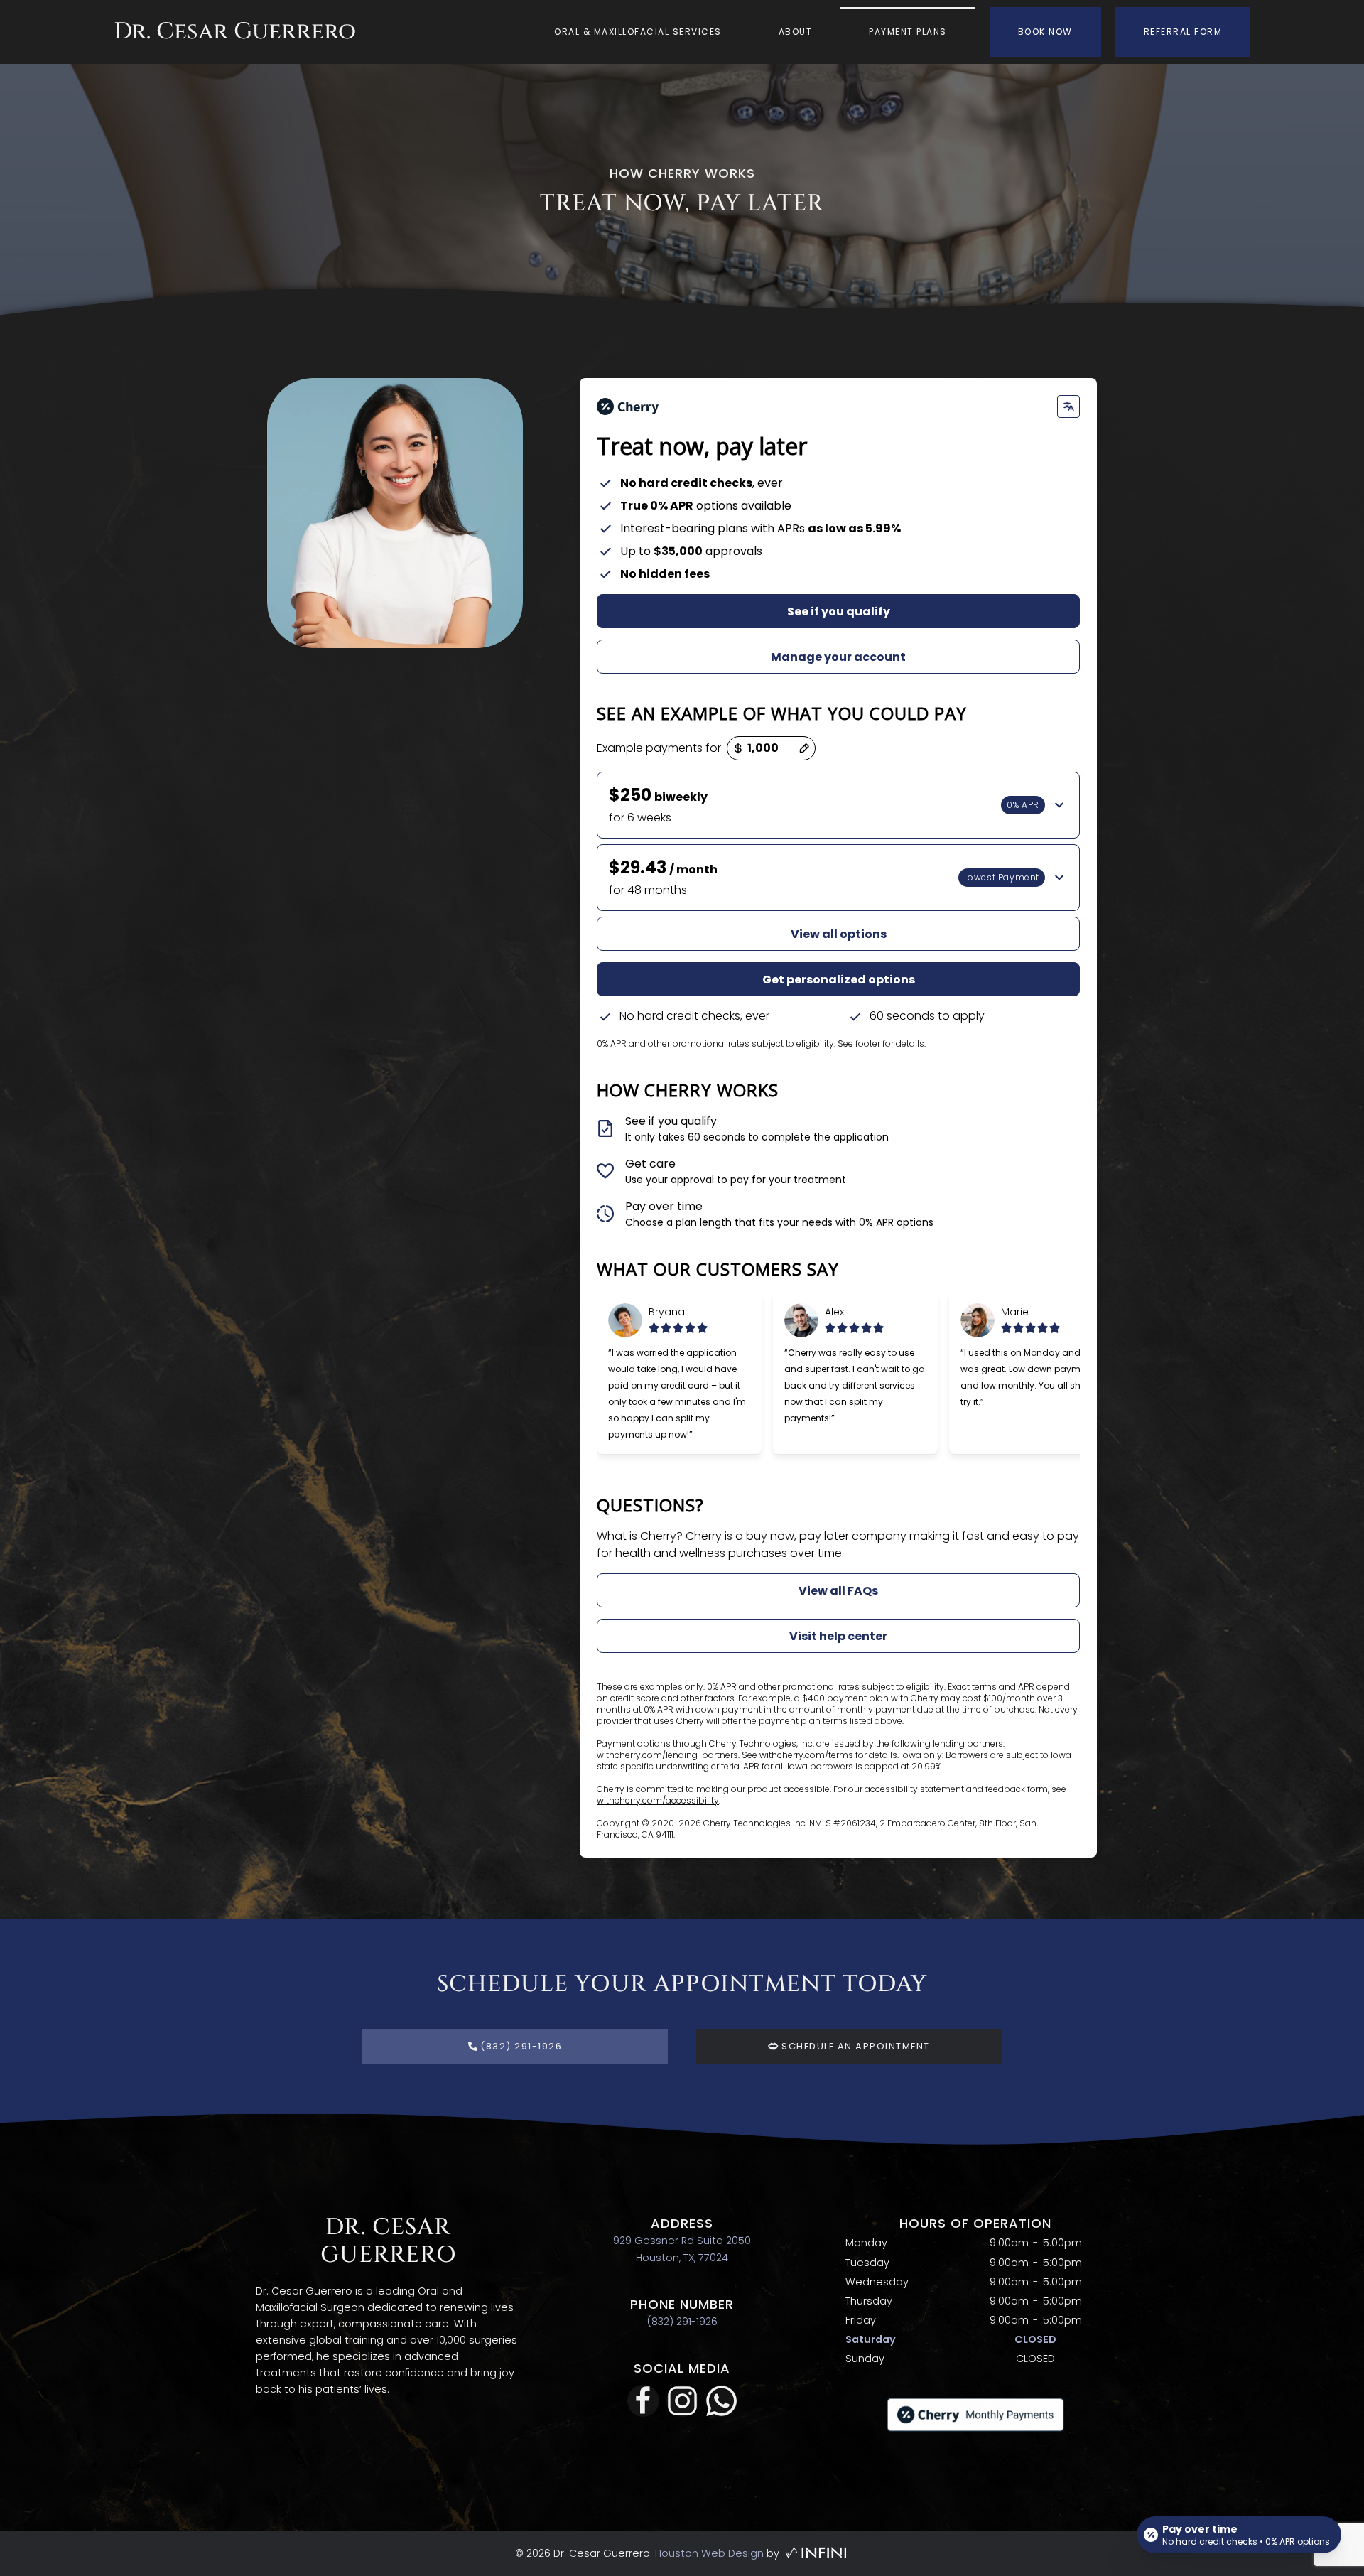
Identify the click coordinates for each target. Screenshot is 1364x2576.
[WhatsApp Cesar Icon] (721, 2401)
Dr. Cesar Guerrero (235, 31)
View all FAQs (838, 1591)
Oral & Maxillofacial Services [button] (638, 32)
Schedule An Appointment (854, 2046)
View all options (839, 934)
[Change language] (1068, 406)
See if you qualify (839, 611)
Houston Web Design (709, 2553)
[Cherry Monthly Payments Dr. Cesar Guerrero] (975, 2414)
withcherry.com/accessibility (658, 1800)
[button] (838, 805)
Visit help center (838, 1636)
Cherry (704, 1536)
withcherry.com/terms (806, 1755)
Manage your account (838, 657)
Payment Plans (908, 32)
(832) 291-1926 (682, 2322)
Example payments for (659, 748)
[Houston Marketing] (815, 2553)
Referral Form (1183, 32)
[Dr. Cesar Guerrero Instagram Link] (682, 2401)
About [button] (796, 32)
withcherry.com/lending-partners (667, 1755)
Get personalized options (839, 980)
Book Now (1045, 32)
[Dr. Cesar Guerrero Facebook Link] (643, 2401)
